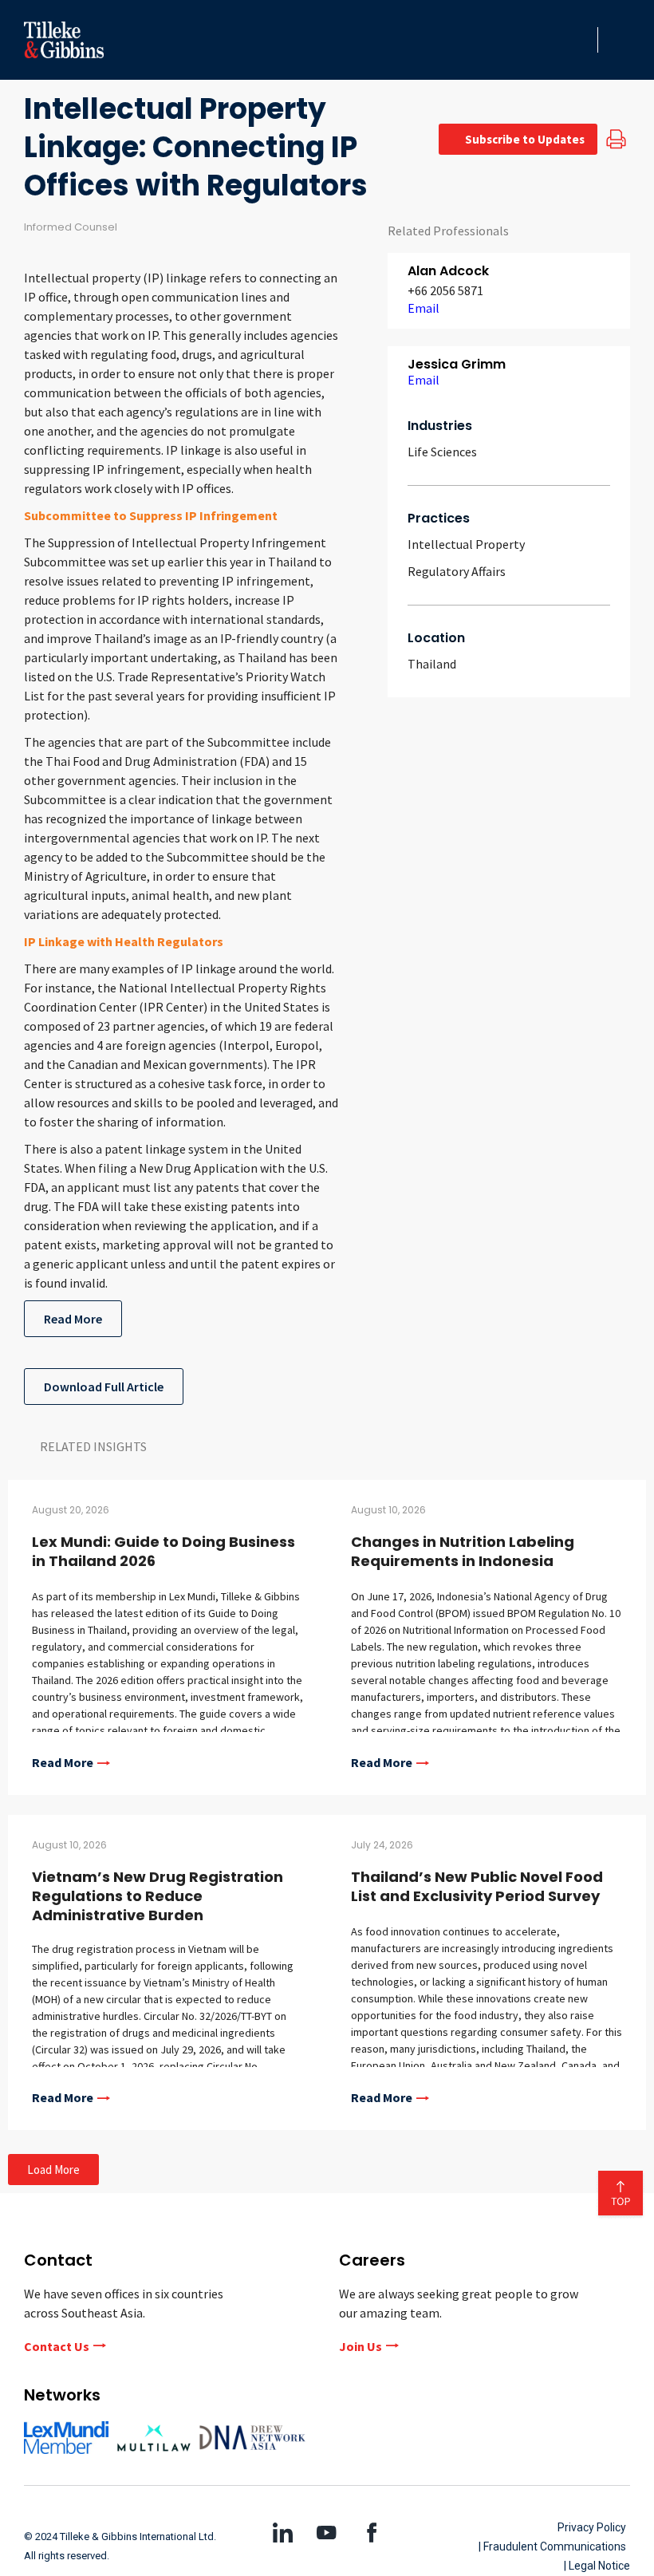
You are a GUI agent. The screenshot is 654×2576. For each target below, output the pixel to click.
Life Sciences (442, 452)
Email (424, 308)
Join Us (360, 2346)
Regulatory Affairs (457, 571)
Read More (73, 1319)
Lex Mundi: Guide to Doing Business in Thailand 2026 (163, 1551)
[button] (581, 40)
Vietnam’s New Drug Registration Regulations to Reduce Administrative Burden (158, 1896)
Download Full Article (104, 1387)
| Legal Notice (597, 2566)
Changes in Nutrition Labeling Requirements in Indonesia (463, 1551)
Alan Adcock (448, 271)
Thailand (432, 664)
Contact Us (57, 2346)
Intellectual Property (466, 544)
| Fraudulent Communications (552, 2546)
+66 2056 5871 (445, 290)
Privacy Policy (592, 2527)
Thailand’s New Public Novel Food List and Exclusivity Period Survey (477, 1886)
